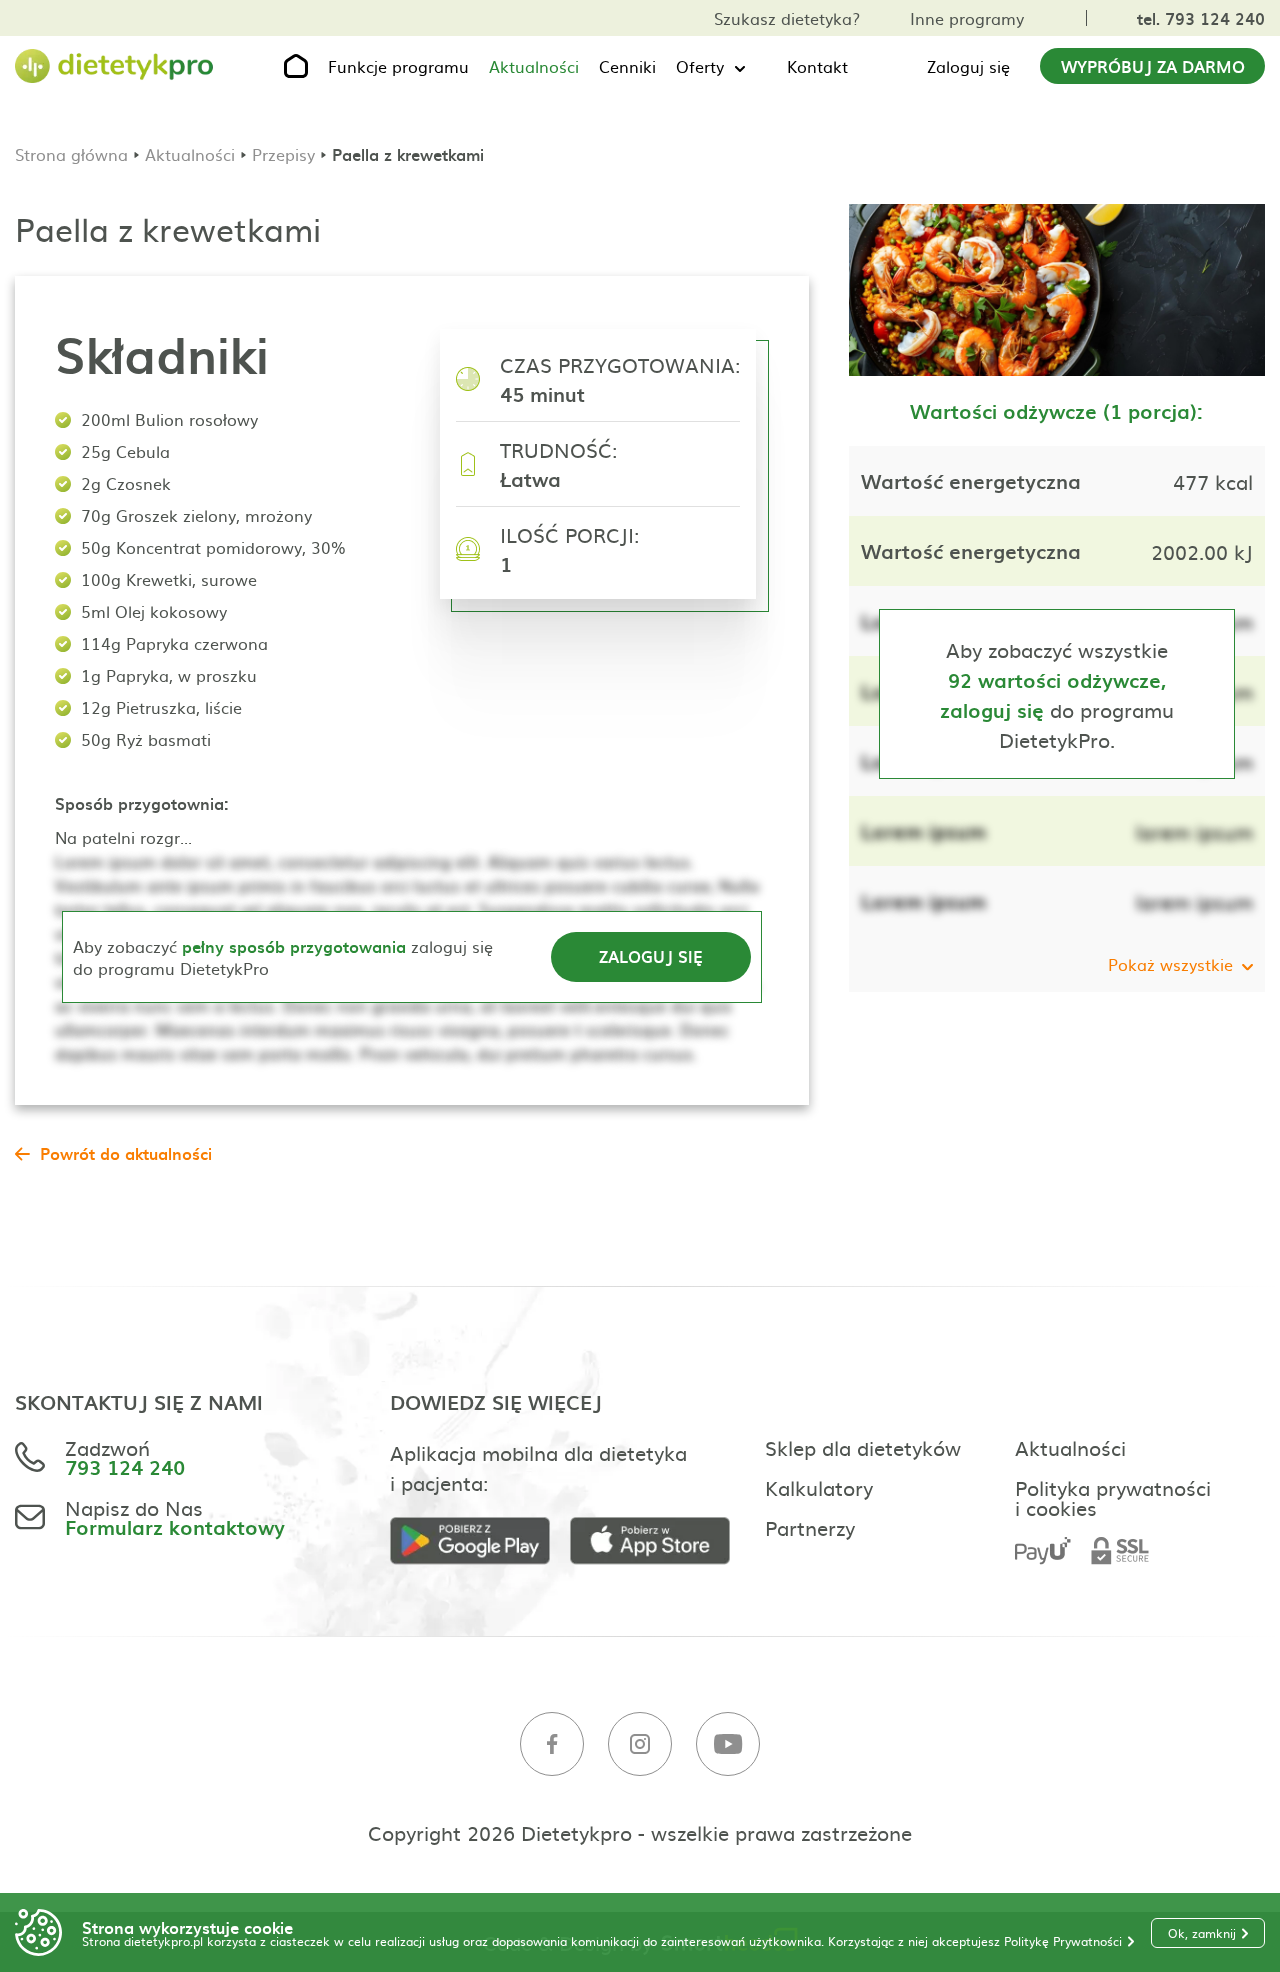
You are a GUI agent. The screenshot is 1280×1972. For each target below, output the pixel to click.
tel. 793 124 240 (1201, 18)
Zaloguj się (968, 66)
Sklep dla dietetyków (863, 1447)
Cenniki (627, 66)
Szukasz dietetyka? (787, 18)
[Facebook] (552, 1744)
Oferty (700, 66)
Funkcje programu (398, 66)
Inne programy (967, 18)
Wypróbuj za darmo (1153, 66)
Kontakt (817, 66)
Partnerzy (810, 1527)
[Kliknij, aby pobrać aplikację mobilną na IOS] (660, 1541)
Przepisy (283, 154)
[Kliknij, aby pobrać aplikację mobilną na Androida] (480, 1541)
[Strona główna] (115, 66)
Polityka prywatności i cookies (1113, 1497)
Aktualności (534, 66)
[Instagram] (640, 1744)
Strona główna (71, 154)
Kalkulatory (819, 1487)
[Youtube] (728, 1744)
